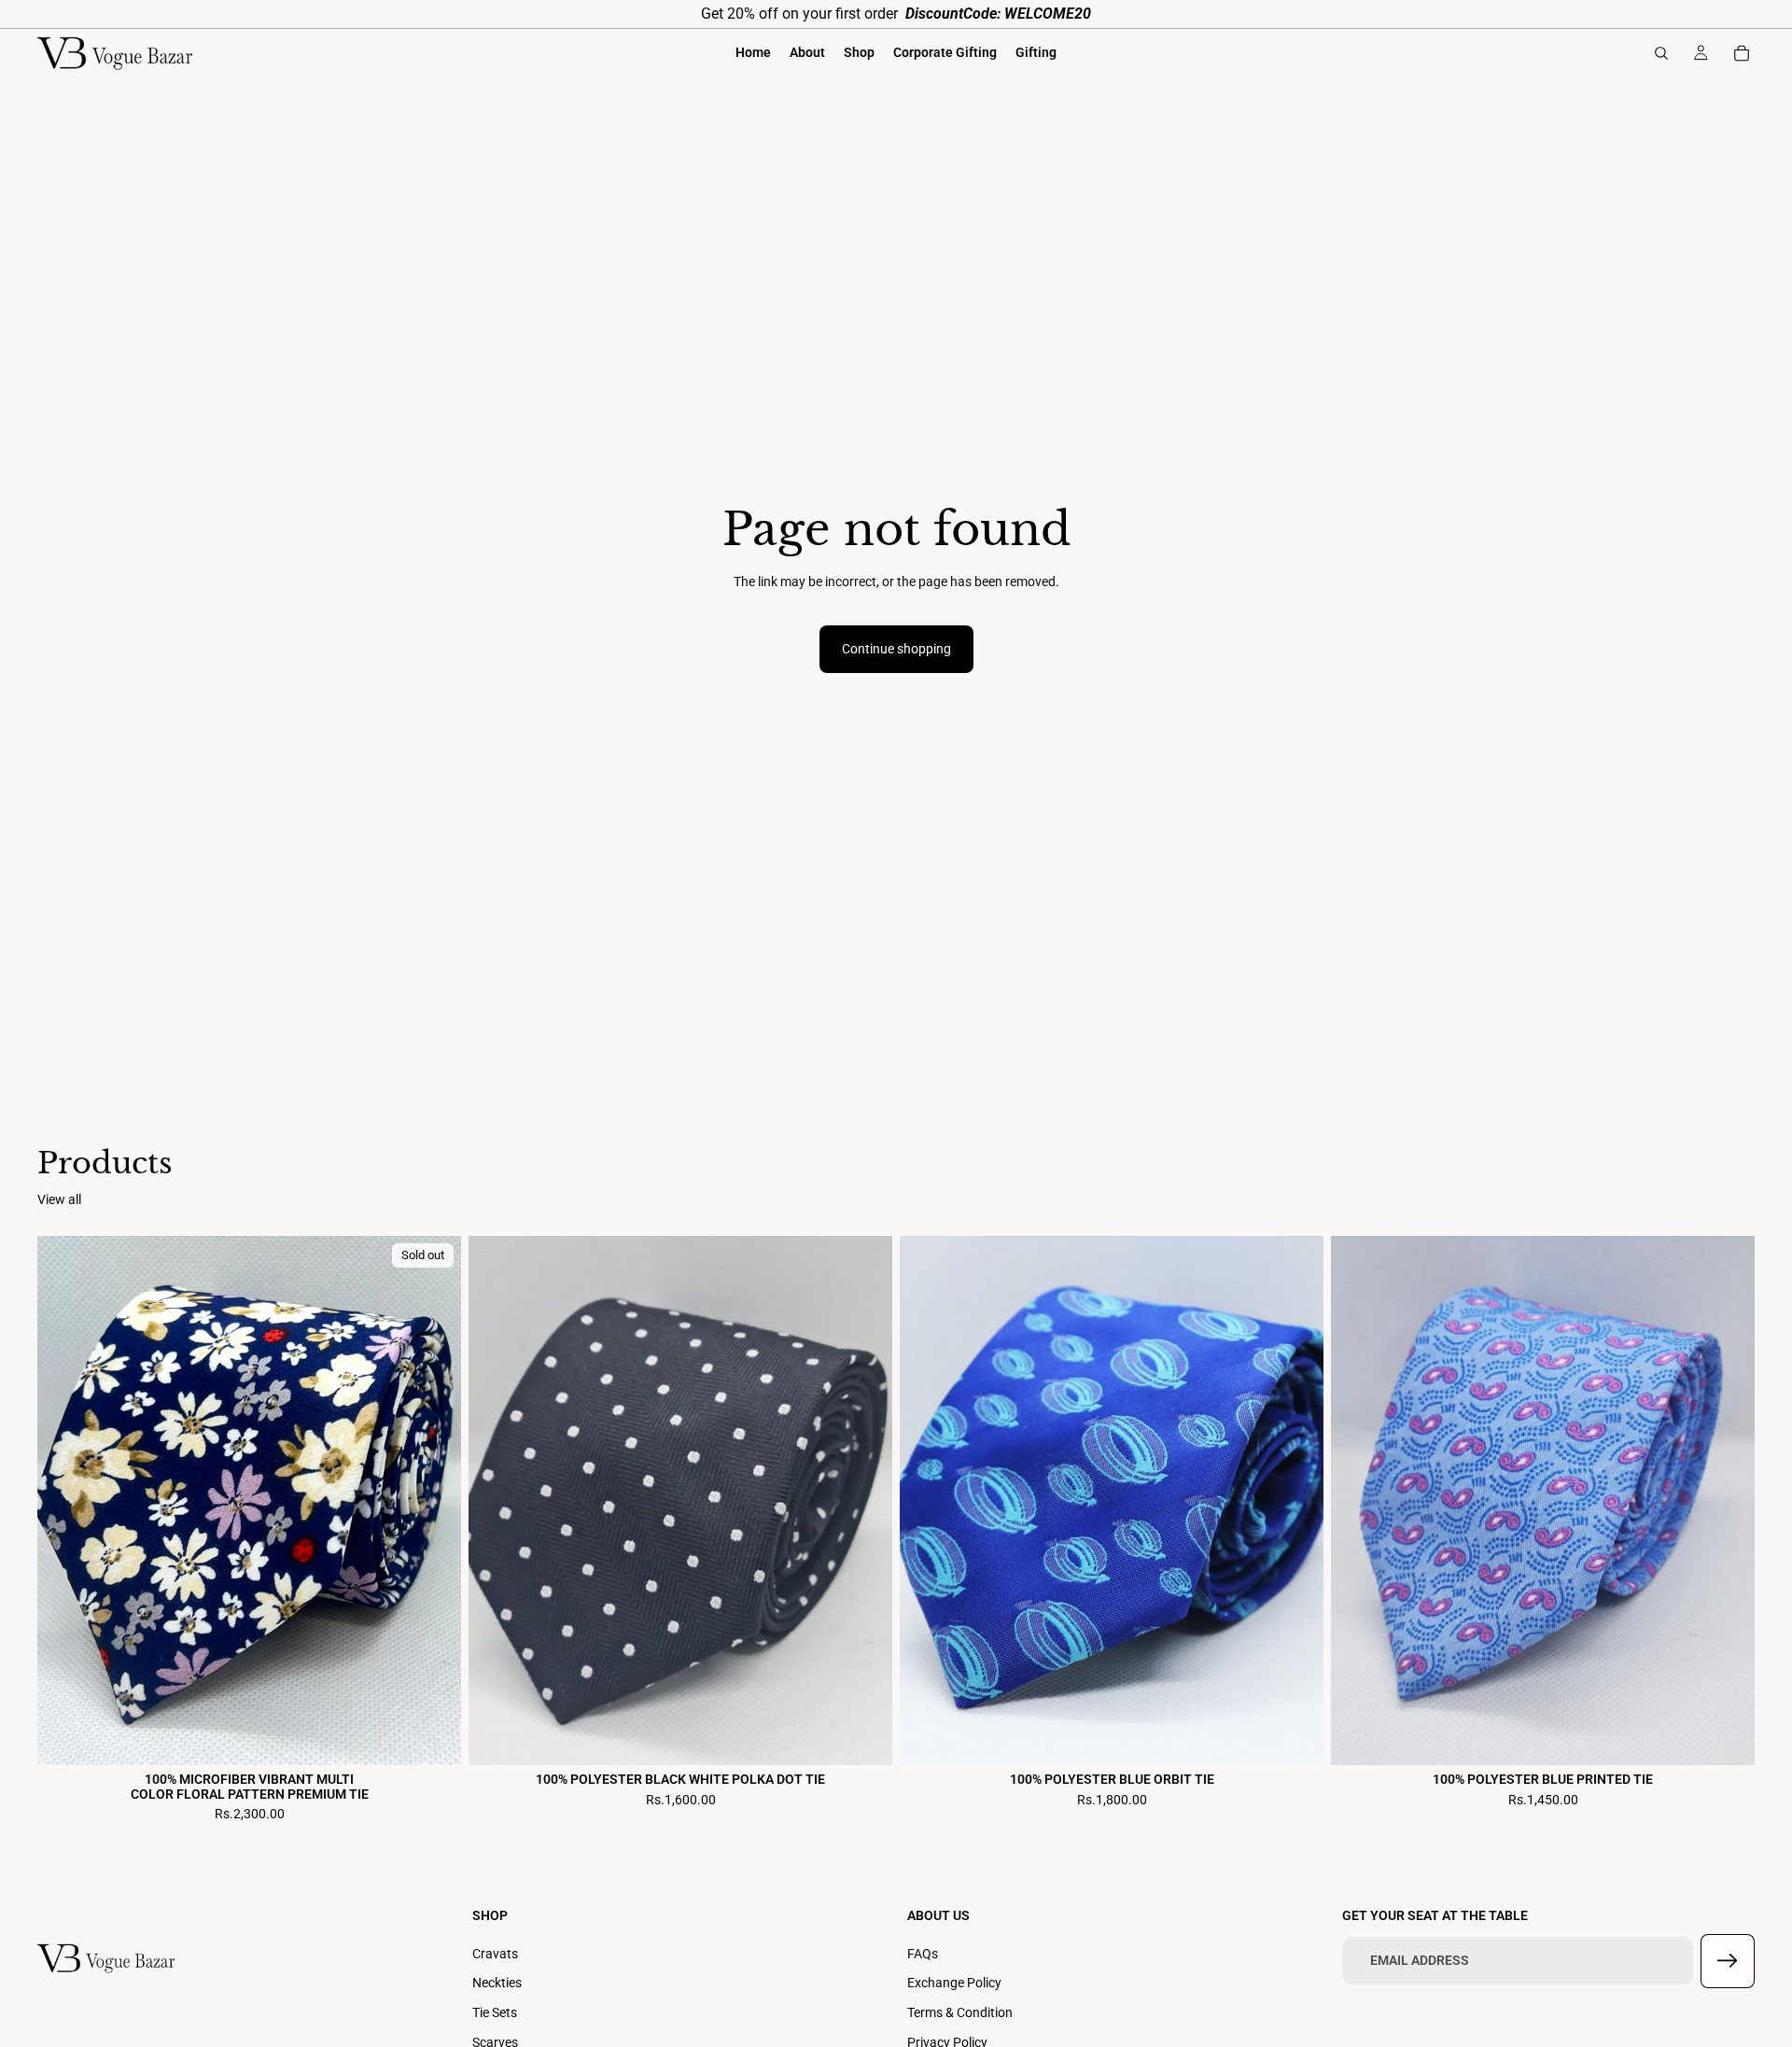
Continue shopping (896, 649)
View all (59, 1199)
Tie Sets (495, 2012)
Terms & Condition (960, 2012)
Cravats (495, 1954)
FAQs (923, 1954)
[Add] (863, 1737)
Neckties (497, 1983)
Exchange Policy (954, 1983)
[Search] (1661, 53)
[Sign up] (1728, 1961)
